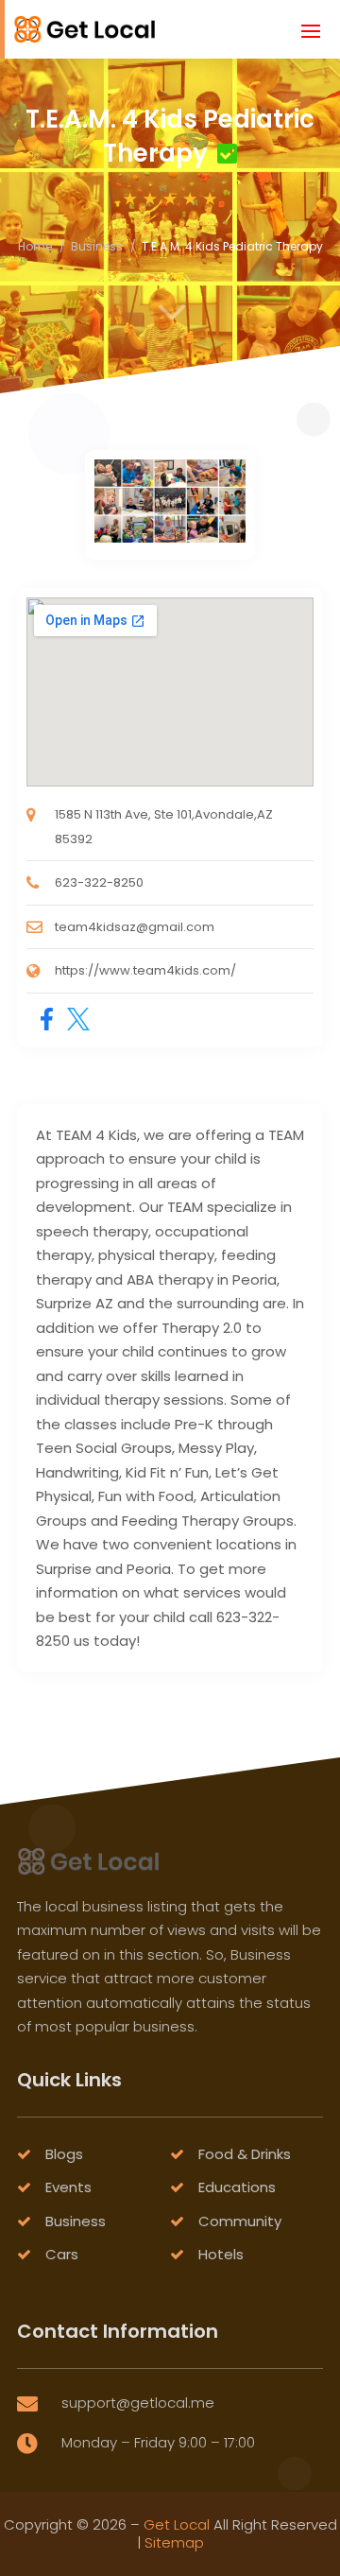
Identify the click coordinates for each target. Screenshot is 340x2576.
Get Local (177, 2524)
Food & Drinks (245, 2154)
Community (240, 2221)
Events (68, 2187)
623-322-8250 (99, 882)
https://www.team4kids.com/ (145, 970)
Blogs (64, 2154)
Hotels (221, 2254)
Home (35, 246)
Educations (237, 2187)
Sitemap (174, 2542)
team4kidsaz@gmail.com (135, 927)
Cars (62, 2254)
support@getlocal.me (138, 2403)
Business (97, 246)
